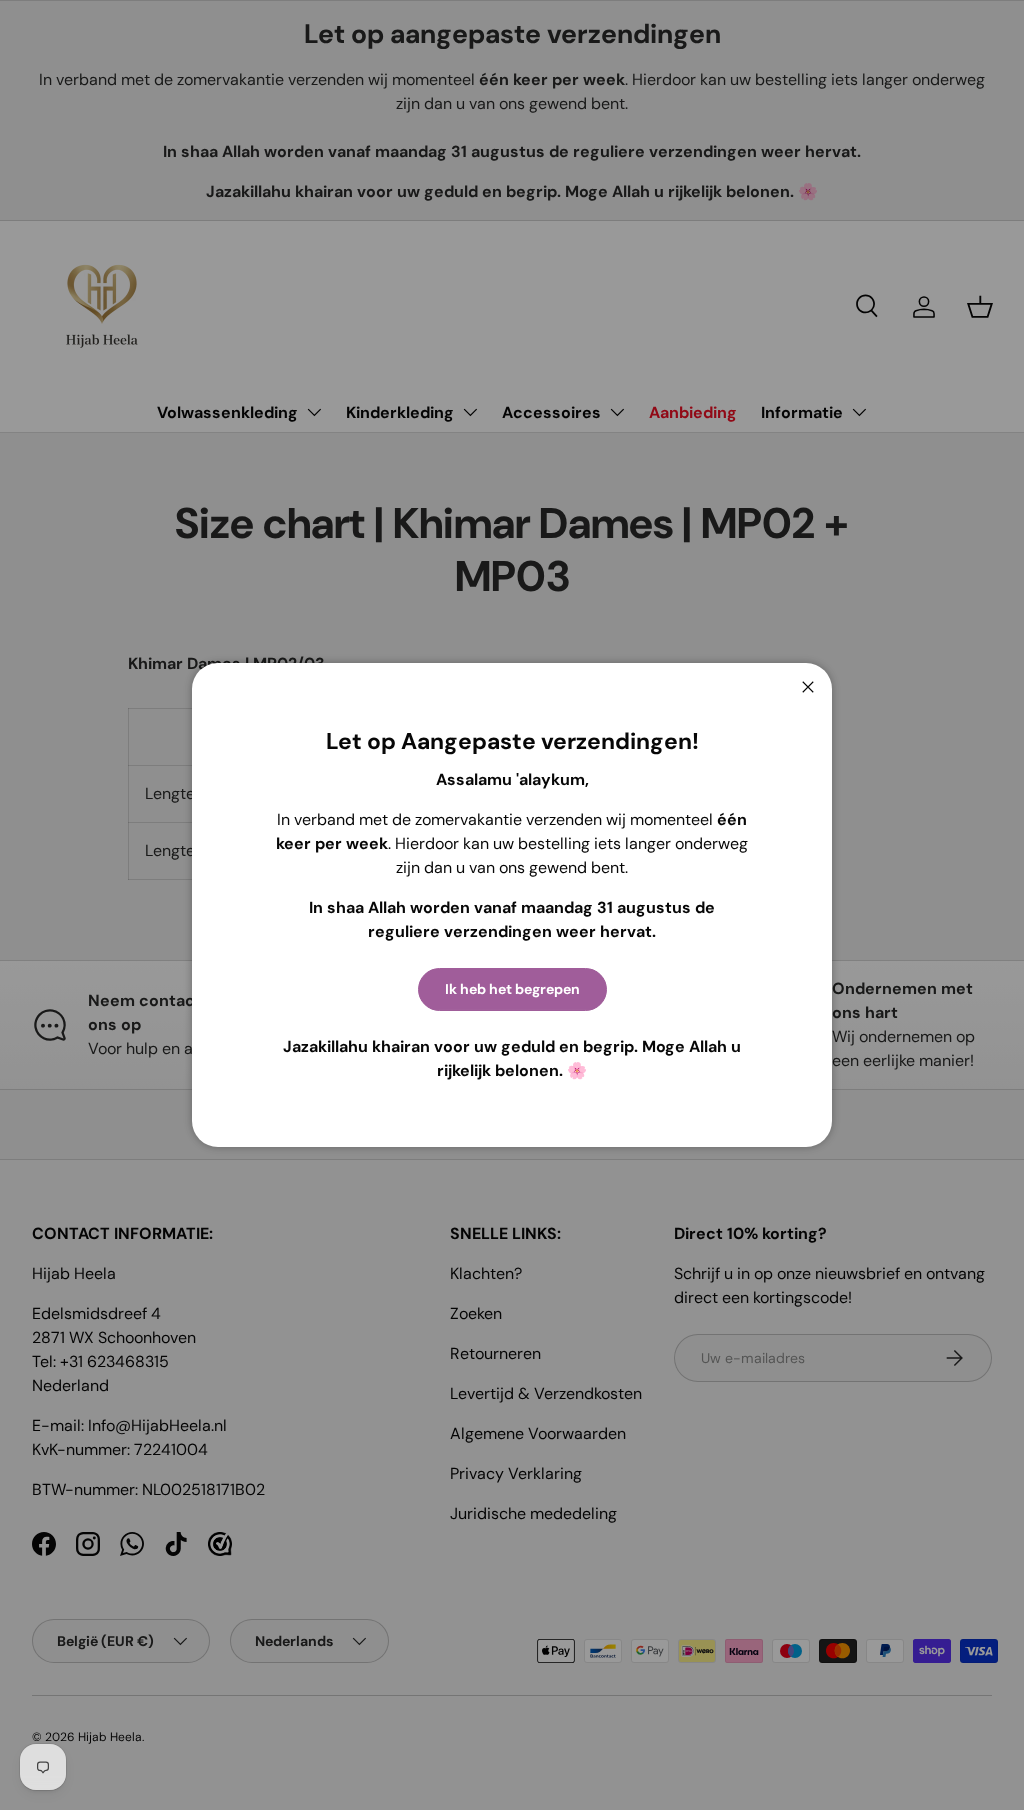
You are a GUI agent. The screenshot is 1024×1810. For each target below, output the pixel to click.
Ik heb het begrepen (512, 989)
